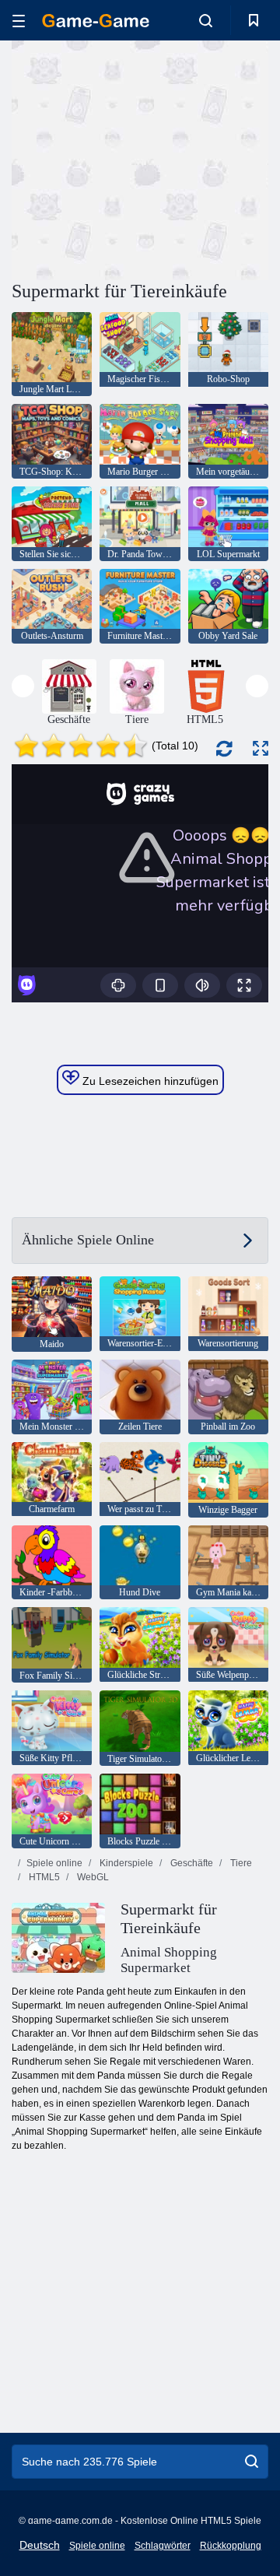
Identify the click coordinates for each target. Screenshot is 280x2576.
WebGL (92, 1877)
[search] (252, 2462)
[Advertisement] (210, 158)
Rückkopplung (231, 2546)
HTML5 (43, 1877)
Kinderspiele (125, 1863)
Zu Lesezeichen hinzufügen (149, 1081)
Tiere (240, 1863)
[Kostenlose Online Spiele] (96, 21)
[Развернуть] (261, 748)
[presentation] (23, 686)
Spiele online (54, 1863)
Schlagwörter (163, 2546)
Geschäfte (191, 1863)
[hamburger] (19, 21)
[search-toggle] (206, 20)
